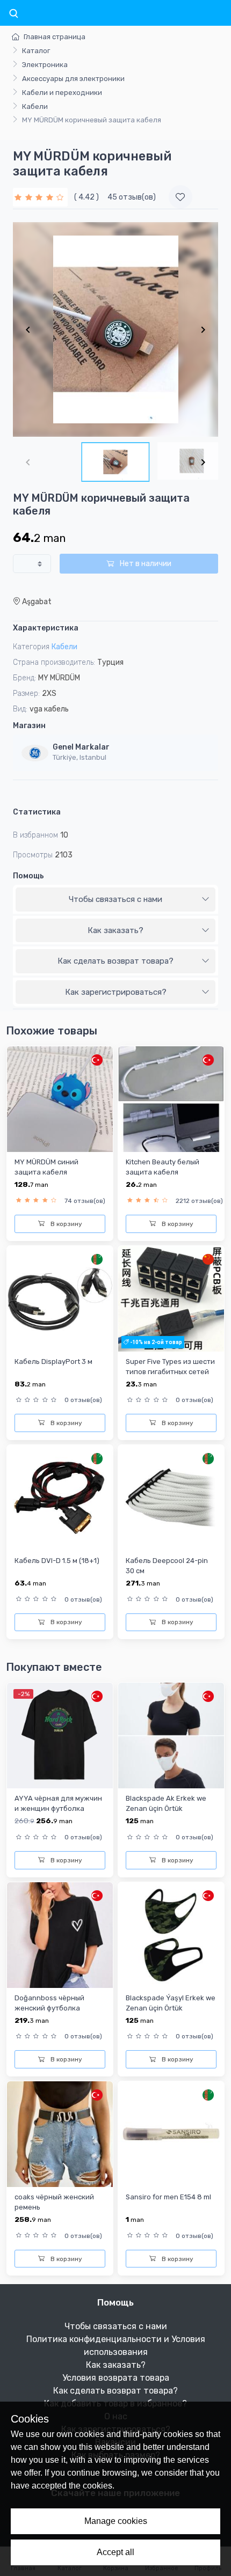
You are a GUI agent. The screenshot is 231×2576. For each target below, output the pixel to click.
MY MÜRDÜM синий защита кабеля (46, 1167)
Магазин (29, 726)
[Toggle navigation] (13, 14)
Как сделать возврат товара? (115, 961)
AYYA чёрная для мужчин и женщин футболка (58, 1803)
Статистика (37, 812)
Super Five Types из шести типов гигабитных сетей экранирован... (170, 1372)
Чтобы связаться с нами (115, 899)
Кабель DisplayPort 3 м (53, 1362)
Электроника (45, 65)
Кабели (35, 107)
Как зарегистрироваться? (116, 992)
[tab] (115, 900)
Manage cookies (116, 2521)
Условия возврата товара (116, 2378)
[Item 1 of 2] (115, 329)
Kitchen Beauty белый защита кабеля (163, 1167)
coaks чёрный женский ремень (54, 2202)
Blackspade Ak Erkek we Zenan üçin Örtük (166, 1803)
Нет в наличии (145, 564)
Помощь (28, 876)
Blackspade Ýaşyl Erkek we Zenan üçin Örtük (171, 2003)
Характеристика (46, 628)
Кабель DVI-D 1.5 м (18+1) (57, 1561)
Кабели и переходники (62, 93)
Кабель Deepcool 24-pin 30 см (167, 1566)
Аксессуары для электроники (73, 79)
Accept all (115, 2552)
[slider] (40, 197)
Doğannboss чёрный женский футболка (49, 2003)
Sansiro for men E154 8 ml (168, 2197)
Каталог (36, 51)
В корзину (66, 1224)
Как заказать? (115, 930)
